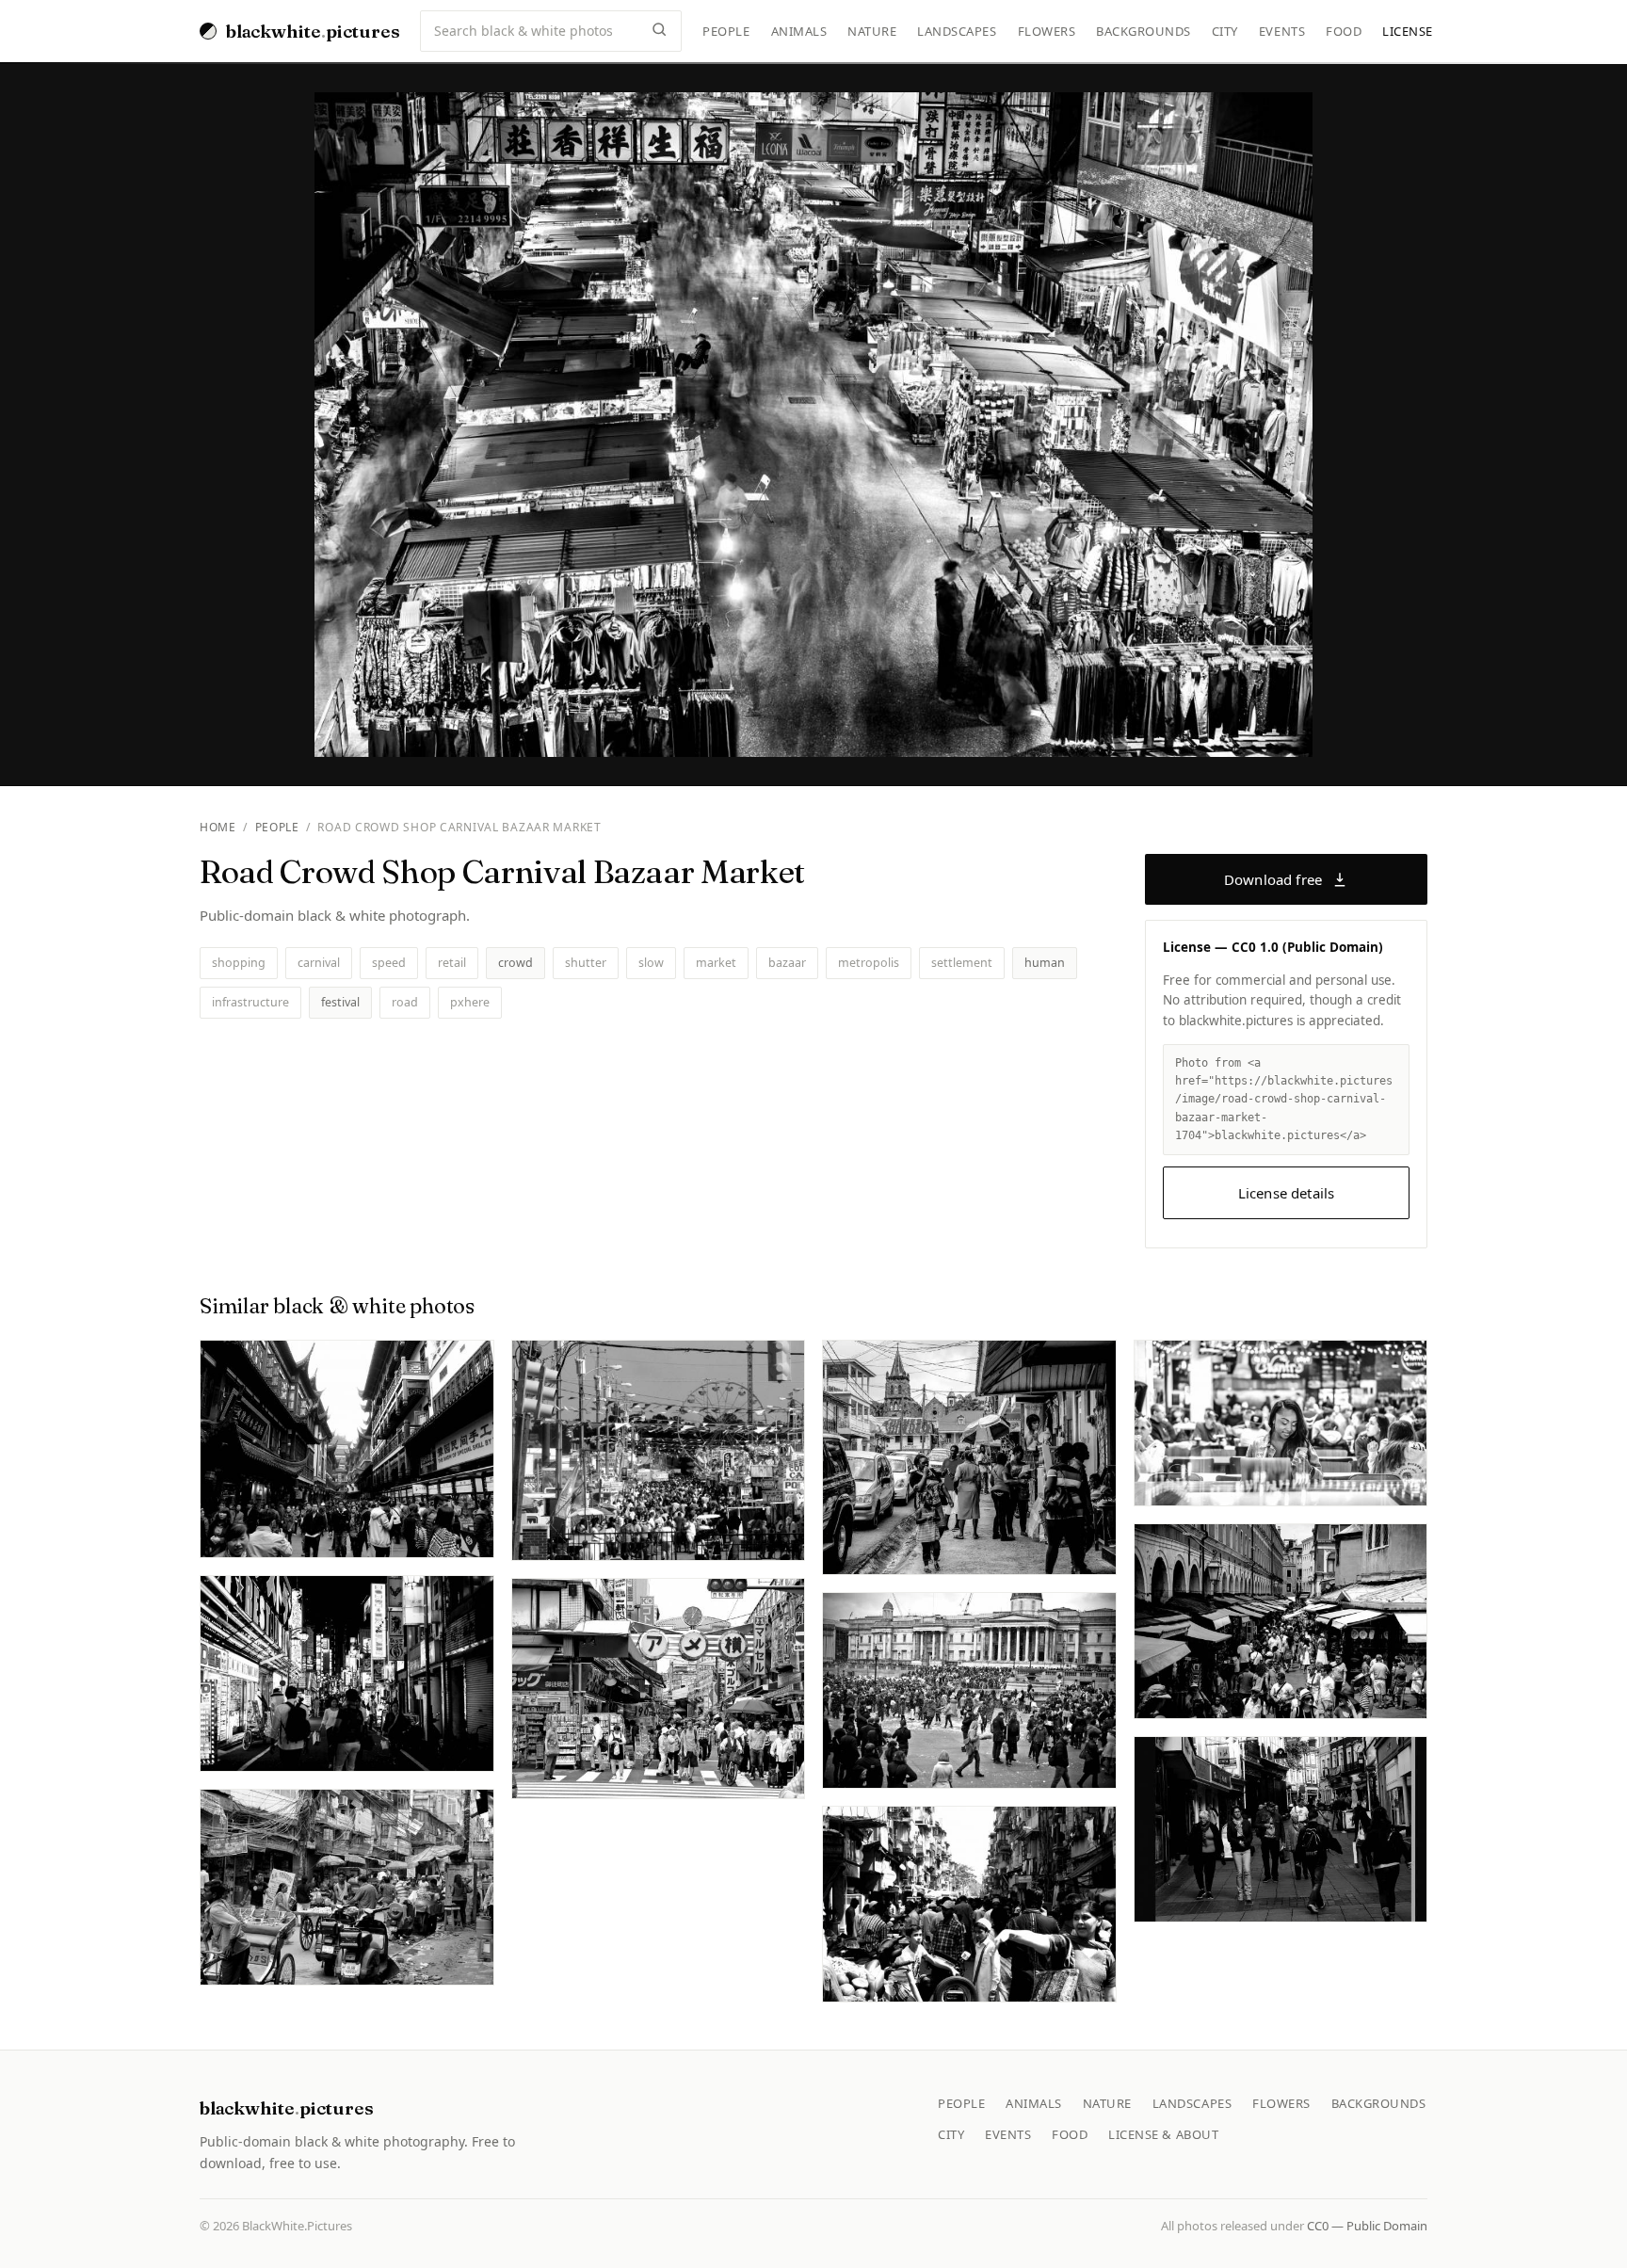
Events (1282, 31)
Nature (872, 31)
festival (340, 1002)
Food (1344, 31)
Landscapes (957, 31)
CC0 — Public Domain (1367, 2226)
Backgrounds (1144, 31)
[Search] (659, 31)
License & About (1163, 2134)
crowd (515, 963)
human (1045, 963)
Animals (799, 31)
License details (1286, 1193)
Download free (1273, 879)
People (726, 31)
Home (218, 827)
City (1225, 31)
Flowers (1047, 31)
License (1408, 31)
